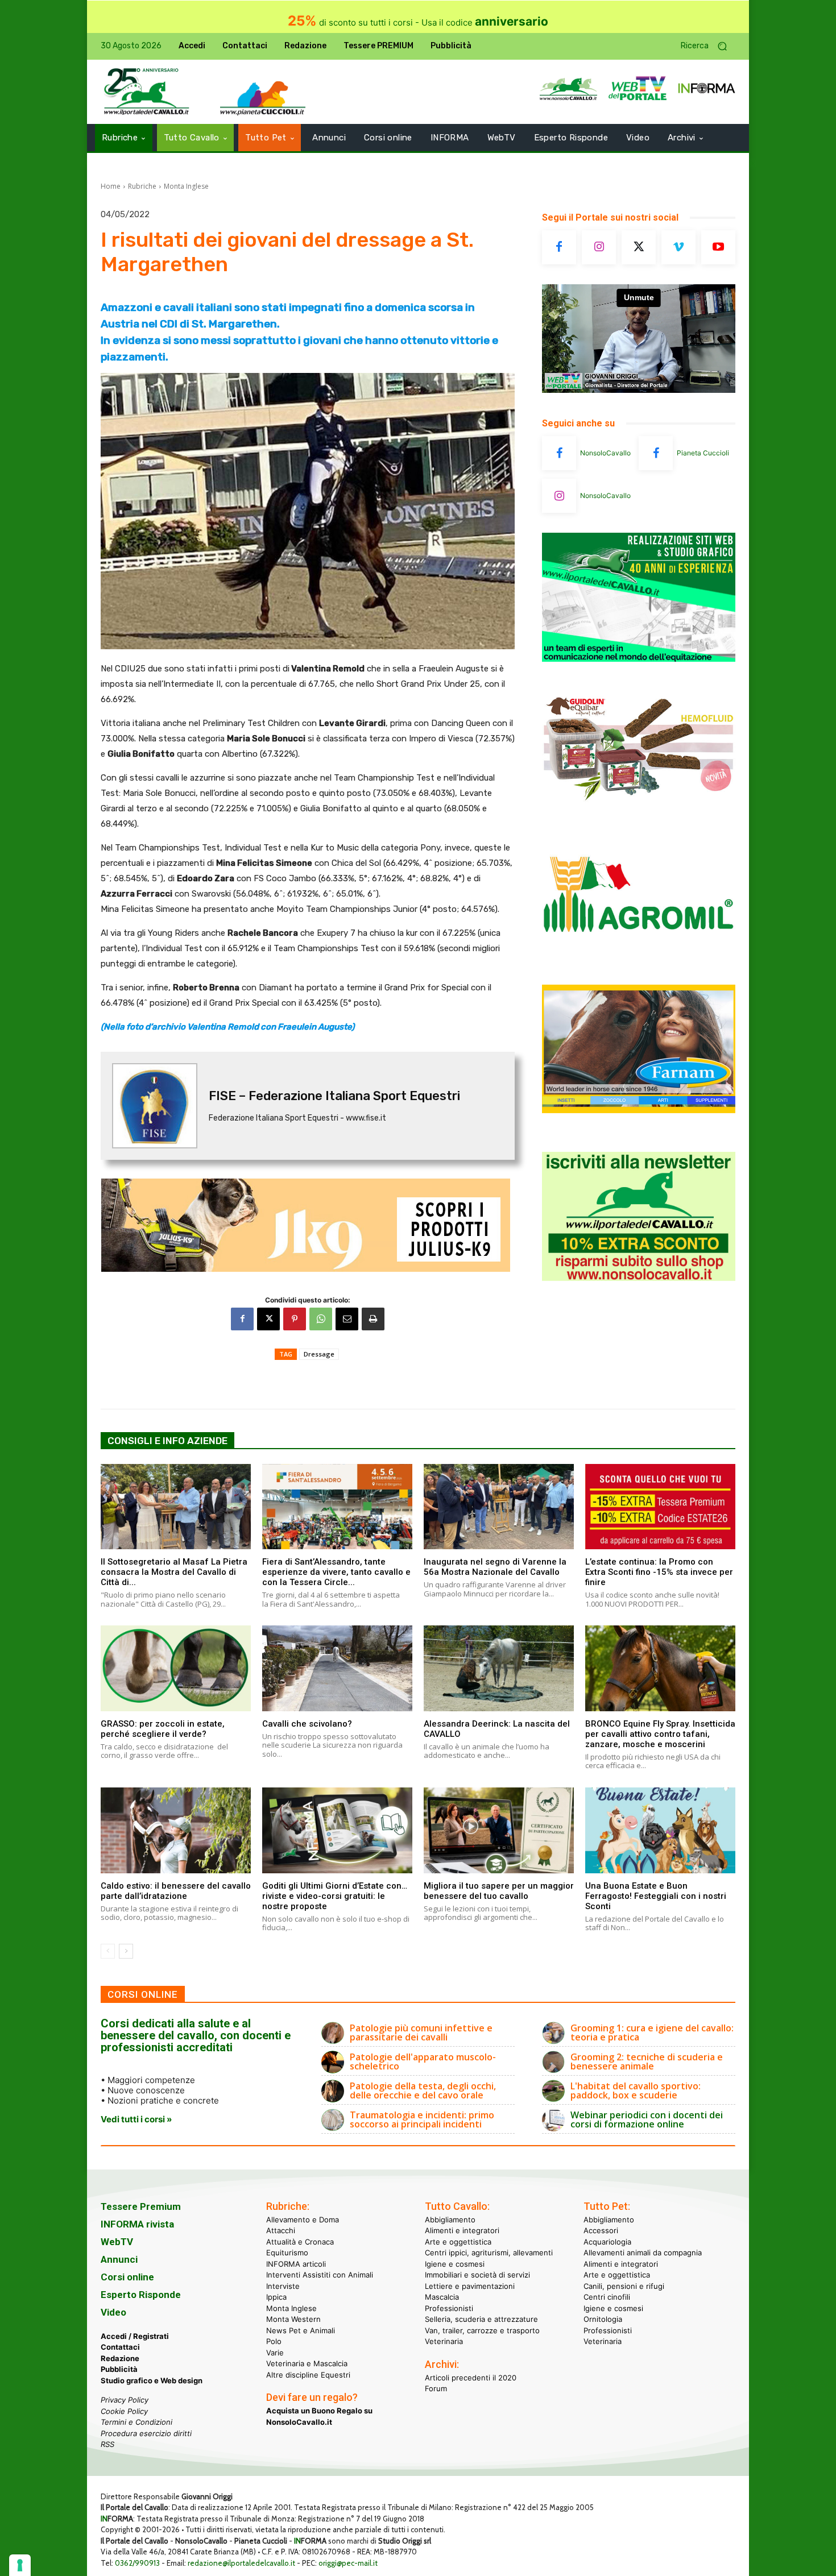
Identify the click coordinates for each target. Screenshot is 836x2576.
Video (113, 2312)
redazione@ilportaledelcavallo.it (241, 2563)
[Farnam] (639, 1110)
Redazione (120, 2358)
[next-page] (126, 1951)
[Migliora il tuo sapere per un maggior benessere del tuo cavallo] (499, 1830)
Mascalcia (442, 2297)
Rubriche (142, 186)
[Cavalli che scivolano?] (337, 1668)
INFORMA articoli (296, 2264)
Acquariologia (607, 2242)
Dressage (319, 1354)
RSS (107, 2444)
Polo (274, 2341)
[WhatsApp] (321, 1319)
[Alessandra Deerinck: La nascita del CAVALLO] (499, 1668)
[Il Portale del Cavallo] (147, 92)
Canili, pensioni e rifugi (624, 2286)
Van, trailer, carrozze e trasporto (482, 2330)
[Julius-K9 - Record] (308, 1225)
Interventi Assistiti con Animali (320, 2275)
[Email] (347, 1319)
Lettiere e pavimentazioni (470, 2286)
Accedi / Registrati (135, 2336)
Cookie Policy (124, 2411)
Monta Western (293, 2319)
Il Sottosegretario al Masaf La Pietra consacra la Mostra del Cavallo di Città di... (174, 1572)
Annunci (119, 2259)
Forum (436, 2388)
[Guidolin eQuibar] (639, 809)
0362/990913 (137, 2563)
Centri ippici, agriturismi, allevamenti (489, 2253)
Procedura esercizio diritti (146, 2433)
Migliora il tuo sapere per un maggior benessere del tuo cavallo (499, 1891)
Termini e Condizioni (136, 2422)
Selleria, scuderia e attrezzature (481, 2319)
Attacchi (281, 2230)
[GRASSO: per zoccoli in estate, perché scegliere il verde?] (176, 1668)
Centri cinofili (607, 2297)
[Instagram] (599, 247)
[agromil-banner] (639, 960)
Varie (275, 2353)
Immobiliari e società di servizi (477, 2275)
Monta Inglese (186, 186)
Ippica (276, 2297)
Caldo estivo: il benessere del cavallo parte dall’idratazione (176, 1891)
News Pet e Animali (301, 2330)
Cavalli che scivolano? (307, 1724)
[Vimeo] (678, 247)
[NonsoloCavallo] (559, 453)
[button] (708, 46)
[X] (268, 1319)
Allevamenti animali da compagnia (643, 2253)
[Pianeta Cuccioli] (656, 453)
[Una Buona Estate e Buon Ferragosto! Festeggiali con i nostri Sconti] (660, 1830)
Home (111, 186)
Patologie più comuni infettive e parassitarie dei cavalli (421, 2032)
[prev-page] (108, 1951)
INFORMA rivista (137, 2224)
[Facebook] (242, 1319)
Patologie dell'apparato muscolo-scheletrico (423, 2061)
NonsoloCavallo (605, 453)
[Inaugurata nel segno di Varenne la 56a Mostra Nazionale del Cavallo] (499, 1507)
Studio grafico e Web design (152, 2380)
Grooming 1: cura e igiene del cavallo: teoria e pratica (652, 2032)
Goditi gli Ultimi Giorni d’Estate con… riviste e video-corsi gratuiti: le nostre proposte (335, 1896)
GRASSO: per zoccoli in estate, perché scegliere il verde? (163, 1729)
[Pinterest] (295, 1319)
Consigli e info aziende (167, 1441)
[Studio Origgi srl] (639, 659)
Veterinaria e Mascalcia (307, 2363)
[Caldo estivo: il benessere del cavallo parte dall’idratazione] (176, 1830)
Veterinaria (444, 2341)
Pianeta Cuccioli (703, 453)
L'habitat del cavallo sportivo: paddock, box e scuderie (636, 2090)
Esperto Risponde (141, 2295)
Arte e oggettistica (458, 2242)
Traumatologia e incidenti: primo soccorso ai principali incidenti (422, 2119)
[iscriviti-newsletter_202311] (639, 1278)
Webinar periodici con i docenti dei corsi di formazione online (647, 2119)
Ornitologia (603, 2319)
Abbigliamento (450, 2220)
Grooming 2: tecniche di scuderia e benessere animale (647, 2061)
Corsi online (127, 2277)
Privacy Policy (125, 2400)
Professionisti (449, 2308)
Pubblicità (119, 2369)
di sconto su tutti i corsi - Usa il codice (418, 22)
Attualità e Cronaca (300, 2242)
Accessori (601, 2230)
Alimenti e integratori (462, 2230)
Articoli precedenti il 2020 (471, 2378)
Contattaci (120, 2347)
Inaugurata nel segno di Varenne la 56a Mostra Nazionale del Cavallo (495, 1567)
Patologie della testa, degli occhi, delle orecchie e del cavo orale (423, 2090)
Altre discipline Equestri (308, 2375)
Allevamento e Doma (303, 2220)
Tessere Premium (141, 2206)
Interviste (283, 2286)
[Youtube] (718, 247)
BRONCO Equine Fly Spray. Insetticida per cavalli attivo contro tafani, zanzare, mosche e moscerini (660, 1734)
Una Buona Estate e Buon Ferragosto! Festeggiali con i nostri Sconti (656, 1896)
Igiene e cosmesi (455, 2264)
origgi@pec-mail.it (348, 2563)
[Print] (373, 1319)
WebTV (117, 2242)
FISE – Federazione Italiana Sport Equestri (334, 1096)
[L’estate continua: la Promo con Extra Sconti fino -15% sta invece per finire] (660, 1507)
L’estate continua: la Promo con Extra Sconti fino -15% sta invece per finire (659, 1572)
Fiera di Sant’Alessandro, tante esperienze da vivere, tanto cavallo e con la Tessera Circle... (336, 1572)
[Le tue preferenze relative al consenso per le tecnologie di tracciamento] (20, 2565)
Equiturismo (287, 2253)
